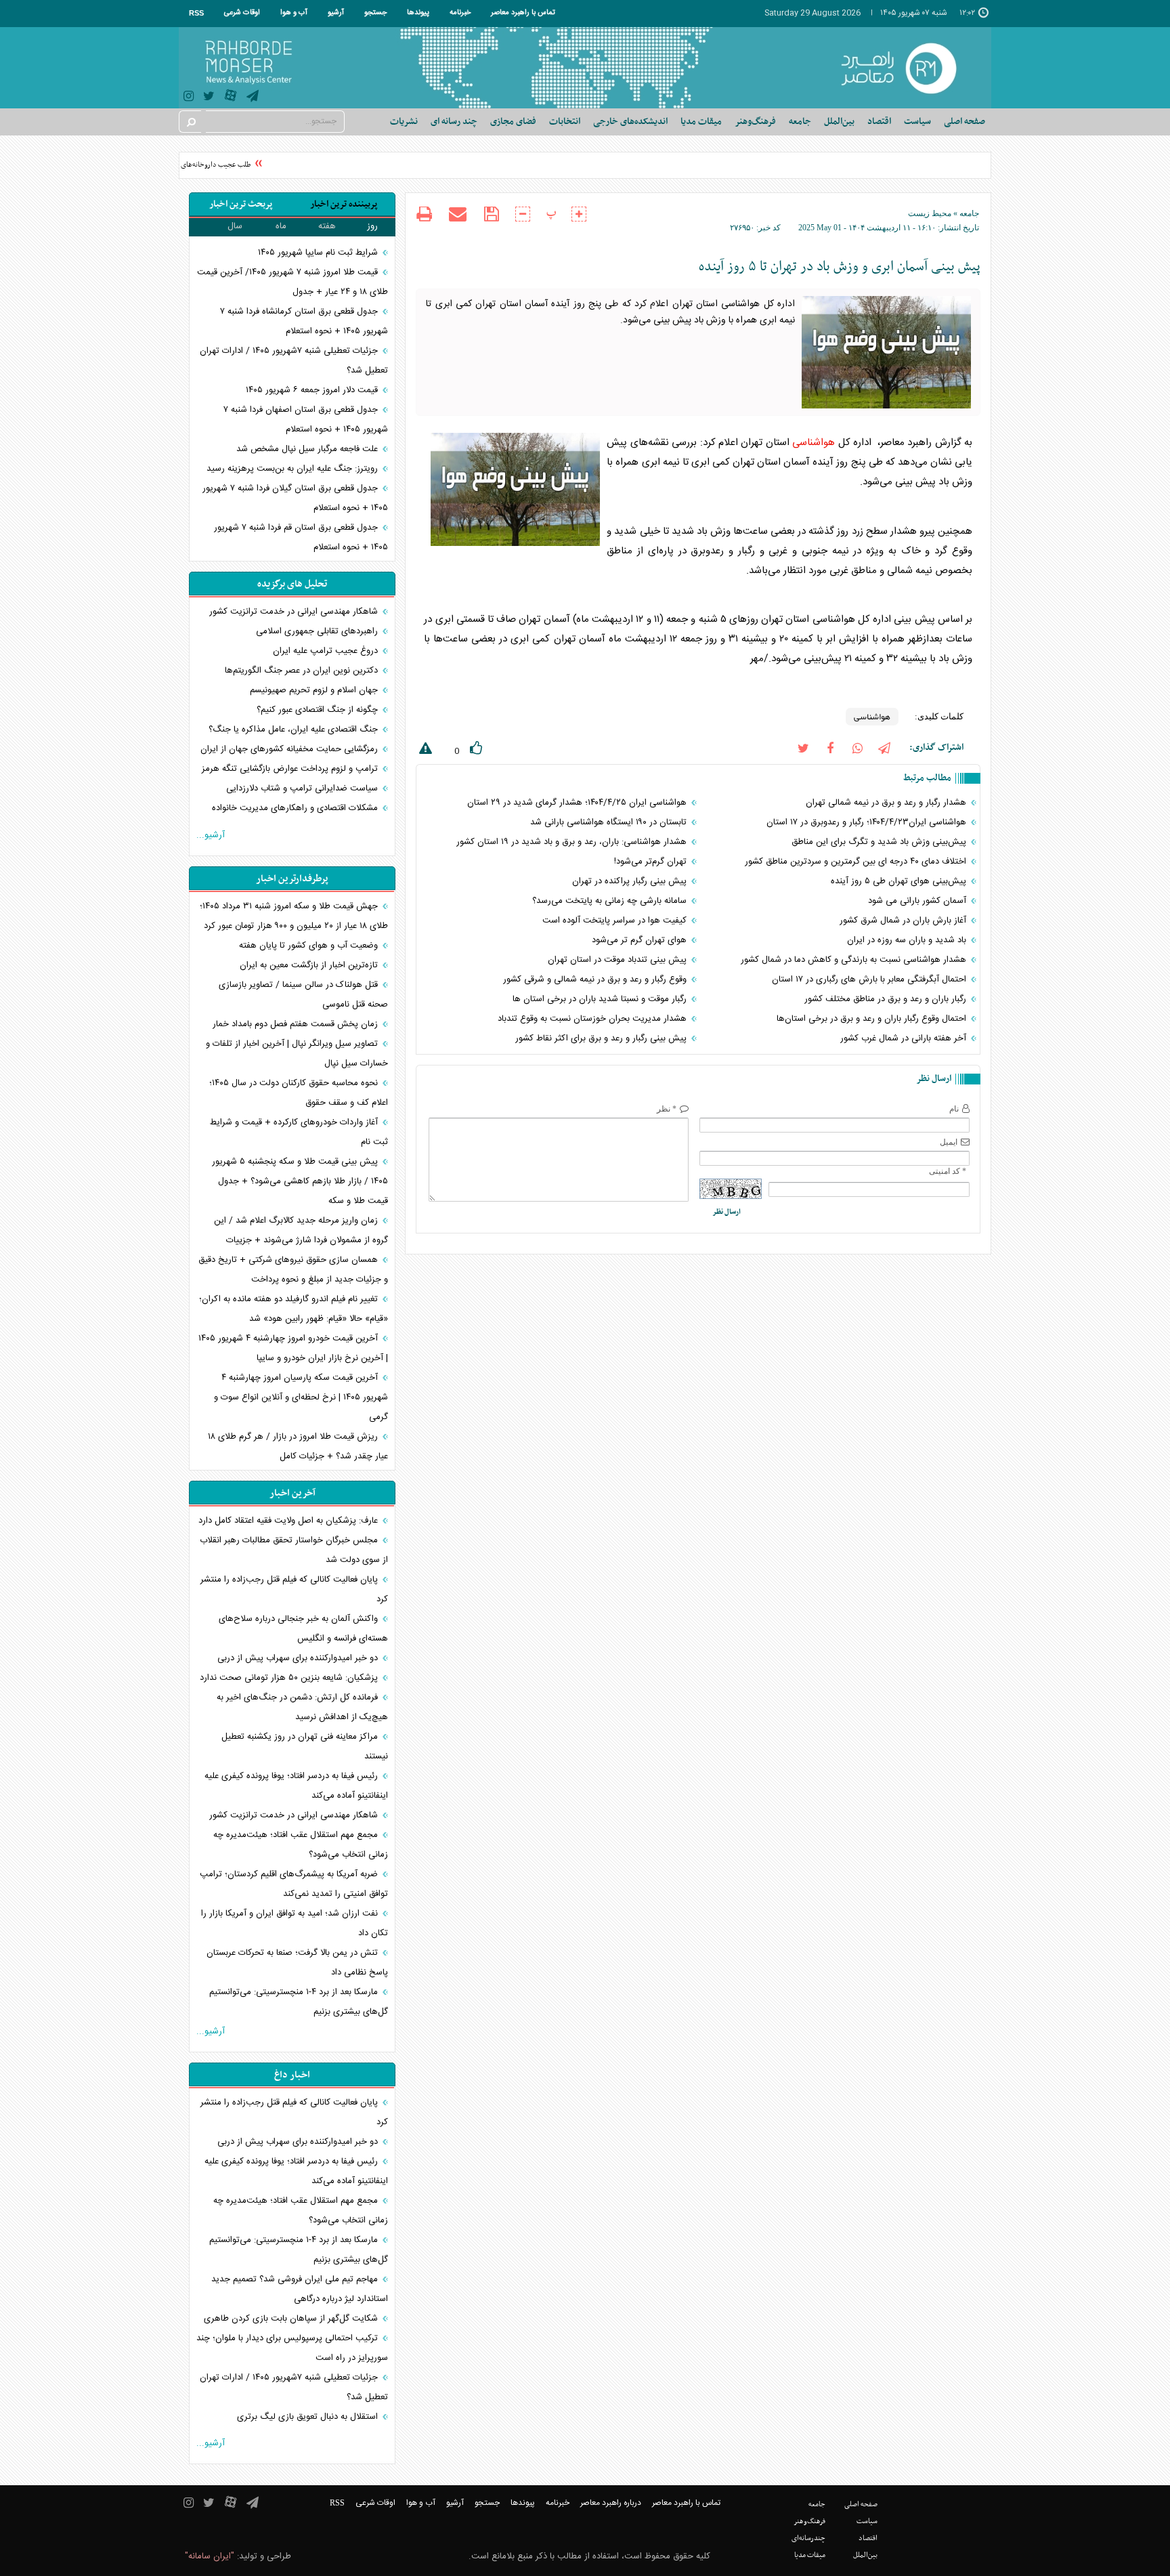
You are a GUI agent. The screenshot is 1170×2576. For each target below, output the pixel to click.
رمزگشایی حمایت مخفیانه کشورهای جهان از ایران (290, 749)
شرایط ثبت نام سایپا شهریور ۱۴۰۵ (319, 253)
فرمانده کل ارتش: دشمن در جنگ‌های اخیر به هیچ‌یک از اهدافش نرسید (302, 1707)
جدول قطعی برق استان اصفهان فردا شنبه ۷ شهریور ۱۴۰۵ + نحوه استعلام (306, 420)
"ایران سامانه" (210, 2556)
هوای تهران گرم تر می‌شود (641, 940)
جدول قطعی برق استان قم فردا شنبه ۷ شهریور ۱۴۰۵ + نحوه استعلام (301, 537)
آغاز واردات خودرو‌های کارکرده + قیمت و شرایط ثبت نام (299, 1132)
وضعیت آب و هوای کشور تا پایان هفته (310, 946)
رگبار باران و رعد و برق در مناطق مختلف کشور (887, 999)
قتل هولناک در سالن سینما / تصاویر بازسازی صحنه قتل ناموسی (303, 995)
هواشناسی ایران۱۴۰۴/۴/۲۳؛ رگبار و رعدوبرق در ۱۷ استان (868, 822)
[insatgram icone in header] (189, 98)
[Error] (424, 751)
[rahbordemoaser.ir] (908, 68)
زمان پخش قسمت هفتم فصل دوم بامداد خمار (297, 1024)
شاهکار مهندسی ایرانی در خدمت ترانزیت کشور (295, 612)
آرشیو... (211, 835)
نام (954, 1109)
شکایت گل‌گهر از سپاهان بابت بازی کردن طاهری (292, 2319)
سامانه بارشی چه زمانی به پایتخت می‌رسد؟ (611, 901)
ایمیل (949, 1142)
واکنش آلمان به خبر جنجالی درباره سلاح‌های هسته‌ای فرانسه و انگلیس (303, 1629)
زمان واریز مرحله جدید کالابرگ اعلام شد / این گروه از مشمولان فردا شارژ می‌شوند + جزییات (301, 1230)
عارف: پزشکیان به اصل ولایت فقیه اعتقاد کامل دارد (289, 1521)
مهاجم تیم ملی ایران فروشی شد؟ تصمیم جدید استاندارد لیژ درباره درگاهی (300, 2289)
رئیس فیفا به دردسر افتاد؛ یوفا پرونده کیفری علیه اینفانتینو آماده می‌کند (296, 1786)
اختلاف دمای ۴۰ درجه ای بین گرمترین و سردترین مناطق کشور (857, 862)
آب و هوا (294, 13)
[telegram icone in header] (253, 98)
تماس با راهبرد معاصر (523, 13)
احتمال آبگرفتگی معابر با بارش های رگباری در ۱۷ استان (870, 979)
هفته (327, 226)
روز (372, 226)
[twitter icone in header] (209, 98)
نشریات (404, 122)
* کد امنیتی (948, 1171)
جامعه (969, 213)
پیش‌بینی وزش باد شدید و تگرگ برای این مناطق (880, 842)
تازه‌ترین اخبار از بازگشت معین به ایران (310, 965)
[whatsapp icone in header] (857, 747)
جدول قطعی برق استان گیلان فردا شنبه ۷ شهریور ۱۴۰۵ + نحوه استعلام (295, 498)
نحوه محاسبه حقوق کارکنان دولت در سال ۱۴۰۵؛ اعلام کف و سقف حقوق (299, 1093)
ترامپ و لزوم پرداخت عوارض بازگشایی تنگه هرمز (291, 769)
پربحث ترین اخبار (241, 204)
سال (235, 226)
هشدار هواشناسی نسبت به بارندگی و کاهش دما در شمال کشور (855, 960)
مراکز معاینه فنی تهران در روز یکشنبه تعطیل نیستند (305, 1747)
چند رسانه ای (454, 122)
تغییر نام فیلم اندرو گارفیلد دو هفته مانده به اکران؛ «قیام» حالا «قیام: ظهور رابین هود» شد (294, 1309)
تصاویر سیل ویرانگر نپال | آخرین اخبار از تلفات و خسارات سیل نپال (297, 1054)
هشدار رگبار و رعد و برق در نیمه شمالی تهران (887, 803)
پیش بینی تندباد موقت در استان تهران (619, 960)
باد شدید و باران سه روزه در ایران (908, 940)
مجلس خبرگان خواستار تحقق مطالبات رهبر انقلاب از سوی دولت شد (294, 1550)
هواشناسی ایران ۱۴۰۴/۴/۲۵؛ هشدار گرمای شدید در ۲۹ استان (578, 803)
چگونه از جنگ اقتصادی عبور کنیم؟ (319, 710)
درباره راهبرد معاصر (611, 2503)
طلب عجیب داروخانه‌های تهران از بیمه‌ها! (212, 165)
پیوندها (418, 13)
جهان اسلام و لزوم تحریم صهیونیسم (315, 690)
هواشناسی (814, 443)
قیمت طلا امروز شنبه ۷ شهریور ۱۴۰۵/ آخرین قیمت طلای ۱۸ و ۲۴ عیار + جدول (292, 282)
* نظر (667, 1109)
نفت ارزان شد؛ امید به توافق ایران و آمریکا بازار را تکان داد (295, 1923)
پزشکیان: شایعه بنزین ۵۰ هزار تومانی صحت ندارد (290, 1678)
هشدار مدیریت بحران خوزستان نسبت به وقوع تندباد (593, 1019)
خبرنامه (460, 13)
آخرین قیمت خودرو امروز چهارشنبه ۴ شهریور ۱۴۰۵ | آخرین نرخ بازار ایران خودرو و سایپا (293, 1348)
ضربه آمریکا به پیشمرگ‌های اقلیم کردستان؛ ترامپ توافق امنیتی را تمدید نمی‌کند (294, 1884)
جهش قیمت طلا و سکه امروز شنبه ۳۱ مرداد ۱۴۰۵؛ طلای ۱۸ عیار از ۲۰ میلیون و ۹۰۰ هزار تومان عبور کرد (294, 916)
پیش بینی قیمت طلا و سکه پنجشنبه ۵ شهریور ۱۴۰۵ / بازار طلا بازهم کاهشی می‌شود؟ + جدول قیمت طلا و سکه (300, 1181)
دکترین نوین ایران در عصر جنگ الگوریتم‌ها (303, 671)
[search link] (190, 122)
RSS (196, 13)
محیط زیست (930, 213)
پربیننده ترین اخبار (344, 204)
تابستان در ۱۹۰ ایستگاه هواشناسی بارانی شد (610, 822)
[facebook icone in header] (830, 747)
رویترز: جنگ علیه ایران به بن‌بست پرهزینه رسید (294, 469)
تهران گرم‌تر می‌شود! (652, 862)
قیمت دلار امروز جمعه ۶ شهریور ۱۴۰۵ (313, 390)
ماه (281, 226)
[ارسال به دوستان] (458, 214)
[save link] (491, 214)
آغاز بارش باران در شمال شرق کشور (904, 921)
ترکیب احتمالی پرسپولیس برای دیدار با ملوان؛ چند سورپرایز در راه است (292, 2348)
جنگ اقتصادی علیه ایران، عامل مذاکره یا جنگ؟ (295, 730)
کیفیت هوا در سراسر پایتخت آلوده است (616, 921)
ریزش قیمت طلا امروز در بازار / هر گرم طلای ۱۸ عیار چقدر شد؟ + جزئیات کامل (298, 1447)
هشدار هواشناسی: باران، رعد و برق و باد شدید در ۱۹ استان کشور (573, 842)
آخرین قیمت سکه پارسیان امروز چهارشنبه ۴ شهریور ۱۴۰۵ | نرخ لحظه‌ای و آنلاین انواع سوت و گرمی (301, 1397)
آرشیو (336, 13)
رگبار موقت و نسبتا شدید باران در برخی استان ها (601, 999)
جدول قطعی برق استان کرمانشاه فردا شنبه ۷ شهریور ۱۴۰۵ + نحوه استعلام (304, 321)
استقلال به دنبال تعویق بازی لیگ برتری (309, 2417)
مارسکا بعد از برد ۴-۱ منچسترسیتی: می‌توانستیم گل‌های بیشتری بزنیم (299, 2002)
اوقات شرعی (242, 13)
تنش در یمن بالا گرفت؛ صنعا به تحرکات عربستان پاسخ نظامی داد (297, 1963)
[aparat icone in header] (231, 99)
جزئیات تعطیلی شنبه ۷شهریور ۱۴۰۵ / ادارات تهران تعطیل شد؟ (294, 361)
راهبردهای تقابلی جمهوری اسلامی (318, 631)
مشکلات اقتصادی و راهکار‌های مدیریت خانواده (296, 808)
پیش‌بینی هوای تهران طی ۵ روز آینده (900, 881)
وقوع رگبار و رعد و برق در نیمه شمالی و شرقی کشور (596, 979)
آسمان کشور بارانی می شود (918, 901)
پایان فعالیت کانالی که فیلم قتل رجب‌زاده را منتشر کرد (294, 1589)
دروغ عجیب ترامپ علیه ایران (327, 651)
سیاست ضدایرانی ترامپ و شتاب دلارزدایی (303, 788)
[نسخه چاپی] (424, 216)
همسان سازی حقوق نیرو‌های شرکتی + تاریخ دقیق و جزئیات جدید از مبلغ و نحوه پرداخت (293, 1270)
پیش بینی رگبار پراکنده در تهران (631, 881)
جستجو (375, 13)
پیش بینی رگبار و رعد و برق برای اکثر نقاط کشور (602, 1038)
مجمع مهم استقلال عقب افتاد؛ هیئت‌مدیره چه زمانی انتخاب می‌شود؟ (301, 1845)
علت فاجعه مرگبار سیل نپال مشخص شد (308, 449)
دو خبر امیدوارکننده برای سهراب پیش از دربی (299, 1658)
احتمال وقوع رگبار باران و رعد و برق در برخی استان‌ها (873, 1019)
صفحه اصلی (965, 122)
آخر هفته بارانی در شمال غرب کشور (905, 1038)
